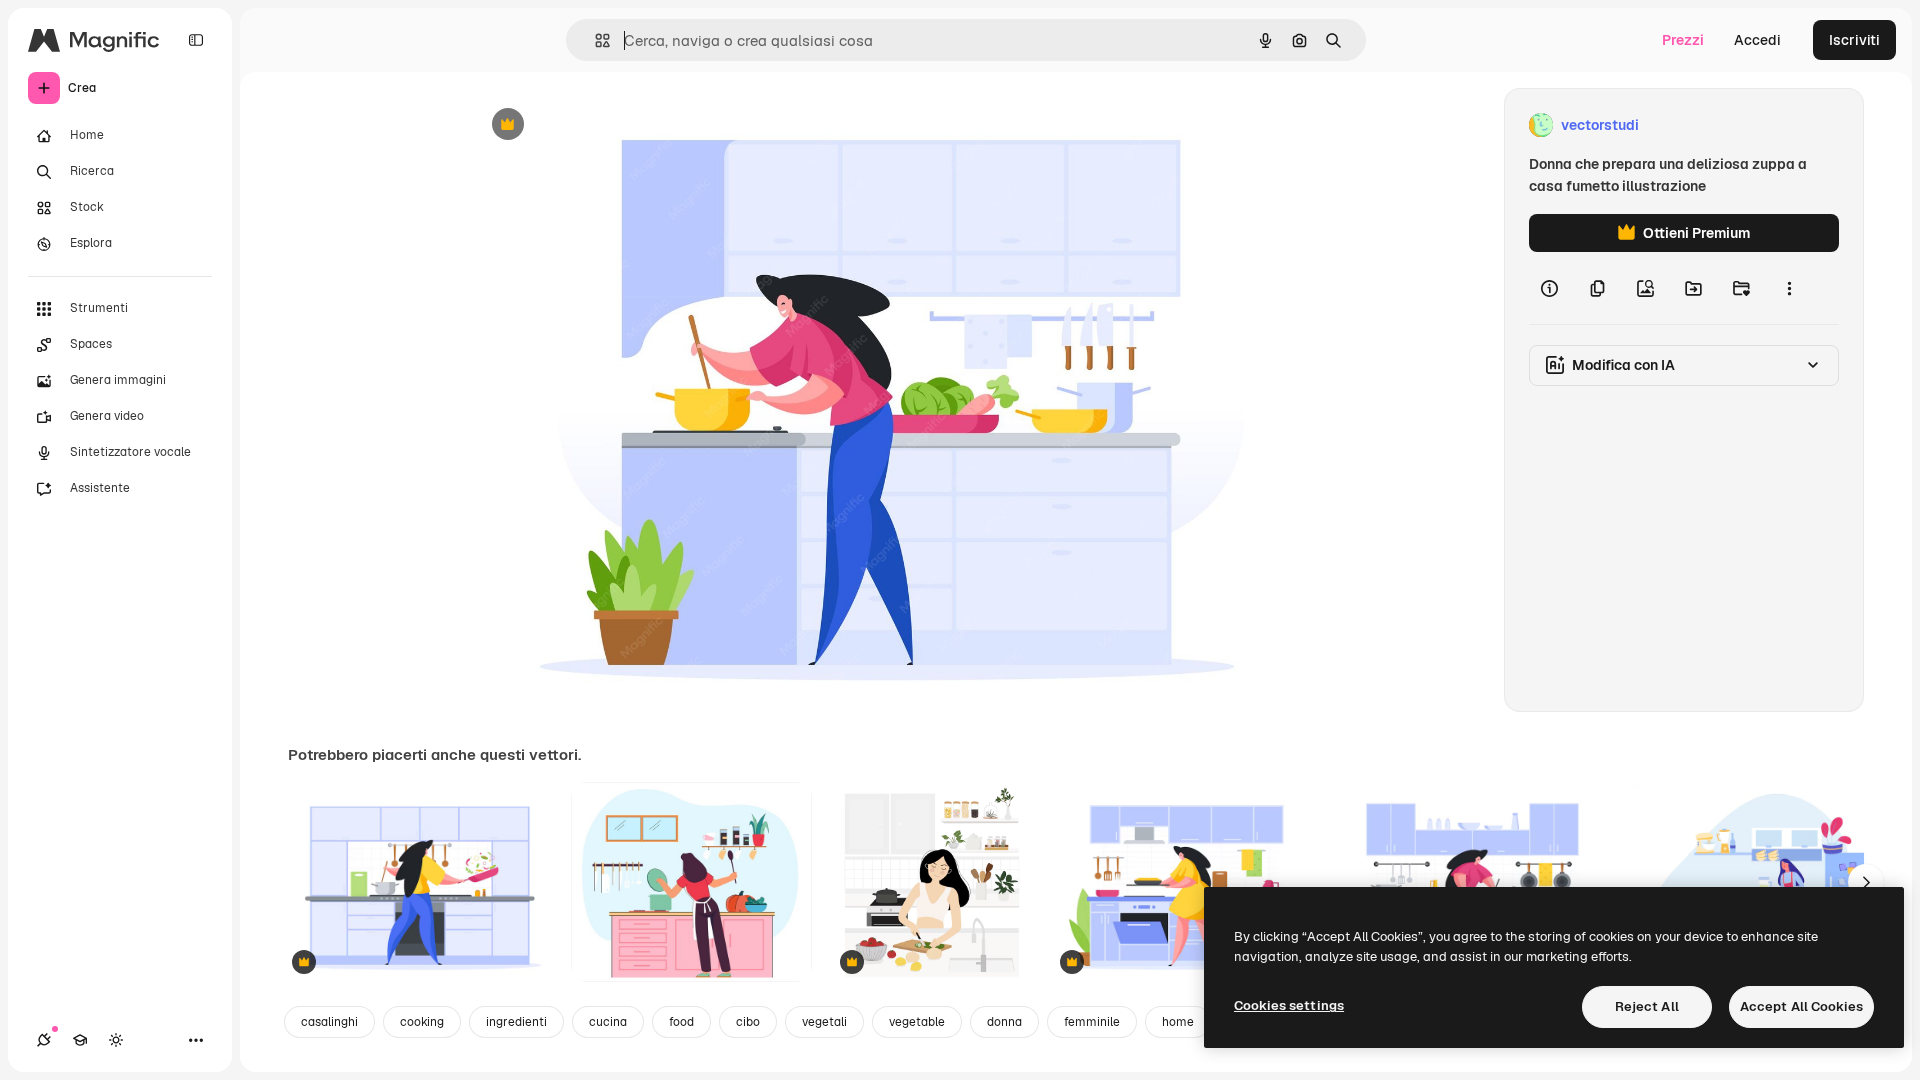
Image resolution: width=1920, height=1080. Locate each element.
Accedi (1757, 40)
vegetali (824, 1022)
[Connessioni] (44, 1040)
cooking (422, 1022)
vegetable (917, 1022)
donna (1004, 1022)
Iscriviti (1854, 40)
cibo (748, 1022)
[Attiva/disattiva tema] (116, 1040)
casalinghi (329, 1022)
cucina (608, 1022)
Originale (604, 125)
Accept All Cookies (1801, 1006)
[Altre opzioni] (1789, 288)
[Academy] (80, 1040)
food (681, 1022)
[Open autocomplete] (594, 40)
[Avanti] (1866, 882)
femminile (1092, 1022)
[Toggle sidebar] (196, 40)
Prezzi (1683, 40)
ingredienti (516, 1022)
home (1178, 1022)
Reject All (1647, 1006)
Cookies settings (1289, 1005)
